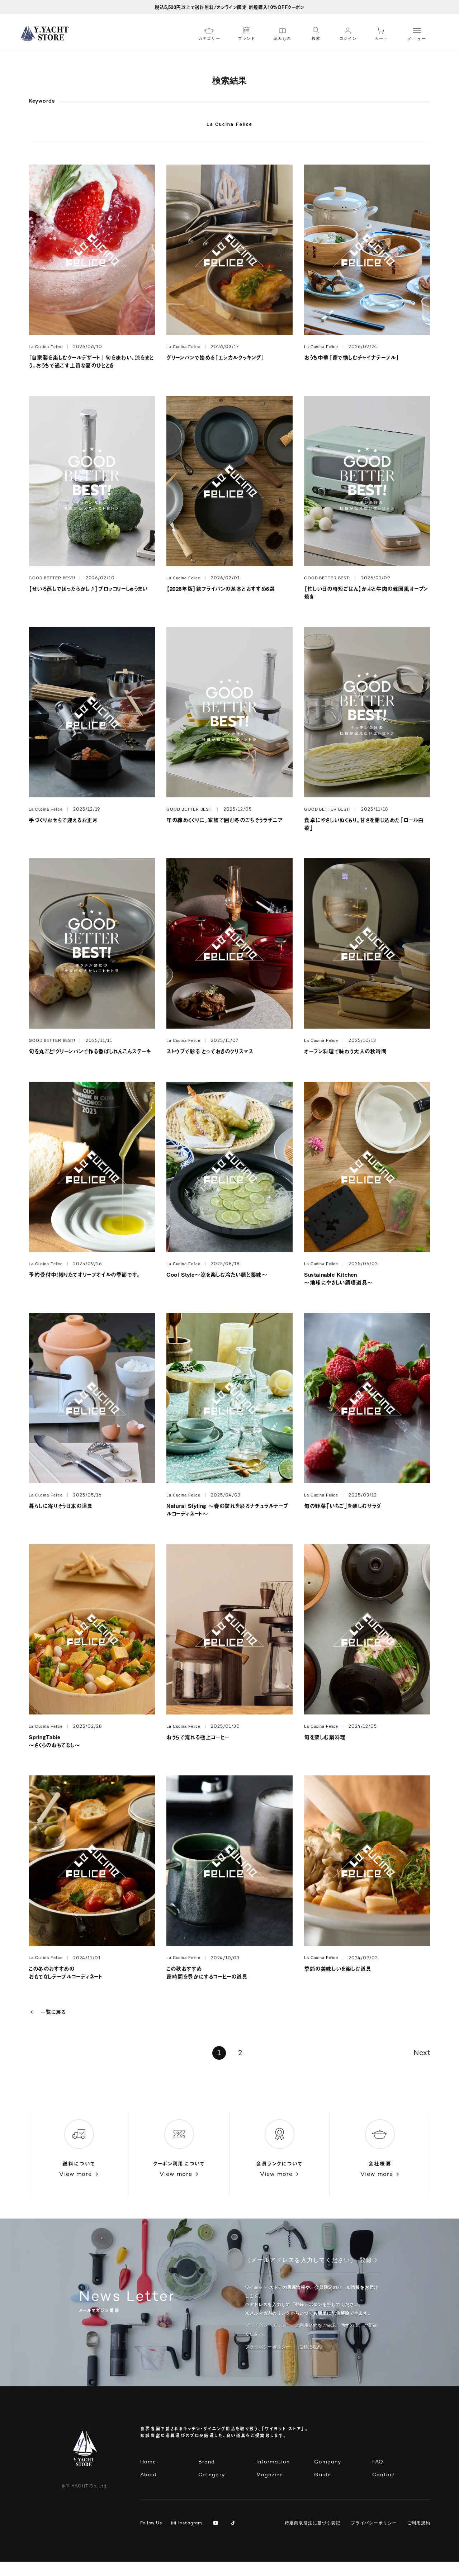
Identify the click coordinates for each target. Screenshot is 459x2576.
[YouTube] (217, 2524)
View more (75, 2175)
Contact (384, 2475)
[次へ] (420, 2053)
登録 (366, 2261)
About (149, 2475)
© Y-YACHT (84, 2487)
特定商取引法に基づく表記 (313, 2523)
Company (328, 2462)
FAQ (378, 2462)
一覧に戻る (53, 2012)
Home (148, 2462)
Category (212, 2475)
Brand (207, 2462)
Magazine (270, 2475)
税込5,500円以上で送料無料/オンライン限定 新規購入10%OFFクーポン (229, 7)
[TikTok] (234, 2524)
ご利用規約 (419, 2523)
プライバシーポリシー (268, 2347)
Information (273, 2462)
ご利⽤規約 (311, 2347)
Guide (323, 2475)
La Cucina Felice (229, 124)
